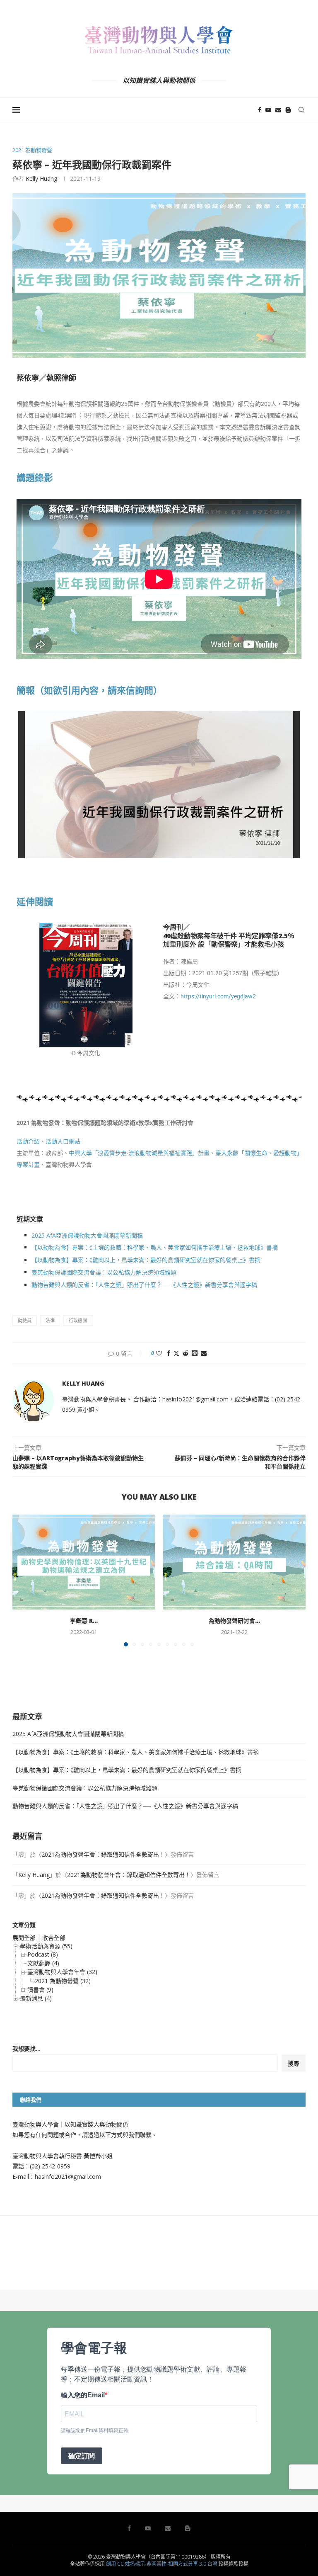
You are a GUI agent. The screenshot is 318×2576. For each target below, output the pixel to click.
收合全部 (54, 1938)
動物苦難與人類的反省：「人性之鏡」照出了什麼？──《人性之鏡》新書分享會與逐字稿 (144, 1285)
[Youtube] (268, 110)
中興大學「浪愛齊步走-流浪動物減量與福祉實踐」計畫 (139, 1153)
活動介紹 (28, 1141)
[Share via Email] (204, 1353)
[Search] (301, 110)
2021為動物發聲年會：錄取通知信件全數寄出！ (103, 1854)
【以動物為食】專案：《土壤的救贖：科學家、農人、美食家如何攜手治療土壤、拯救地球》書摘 (155, 1247)
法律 (50, 1320)
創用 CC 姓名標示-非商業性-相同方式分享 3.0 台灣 (162, 2564)
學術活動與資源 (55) (46, 1946)
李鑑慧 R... (84, 1621)
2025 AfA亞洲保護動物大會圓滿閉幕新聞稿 (87, 1235)
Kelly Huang (41, 178)
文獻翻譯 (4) (43, 1963)
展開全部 (24, 1938)
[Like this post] (159, 1353)
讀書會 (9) (40, 1990)
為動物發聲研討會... (234, 1621)
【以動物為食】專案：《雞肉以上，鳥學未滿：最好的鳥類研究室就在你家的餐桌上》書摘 (146, 1260)
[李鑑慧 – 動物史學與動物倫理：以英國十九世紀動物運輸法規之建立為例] (84, 1562)
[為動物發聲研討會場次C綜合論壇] (234, 1562)
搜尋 (294, 2063)
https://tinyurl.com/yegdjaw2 (218, 996)
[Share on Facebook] (169, 1353)
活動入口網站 (63, 1141)
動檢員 (25, 1320)
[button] (24, 1580)
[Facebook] (260, 110)
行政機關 (78, 1320)
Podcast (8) (43, 1954)
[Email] (278, 110)
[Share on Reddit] (185, 1353)
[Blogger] (288, 110)
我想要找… (26, 2048)
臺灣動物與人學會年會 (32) (62, 1972)
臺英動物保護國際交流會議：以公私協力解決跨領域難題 (104, 1272)
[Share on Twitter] (176, 1353)
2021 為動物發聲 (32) (63, 1981)
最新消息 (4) (36, 1998)
